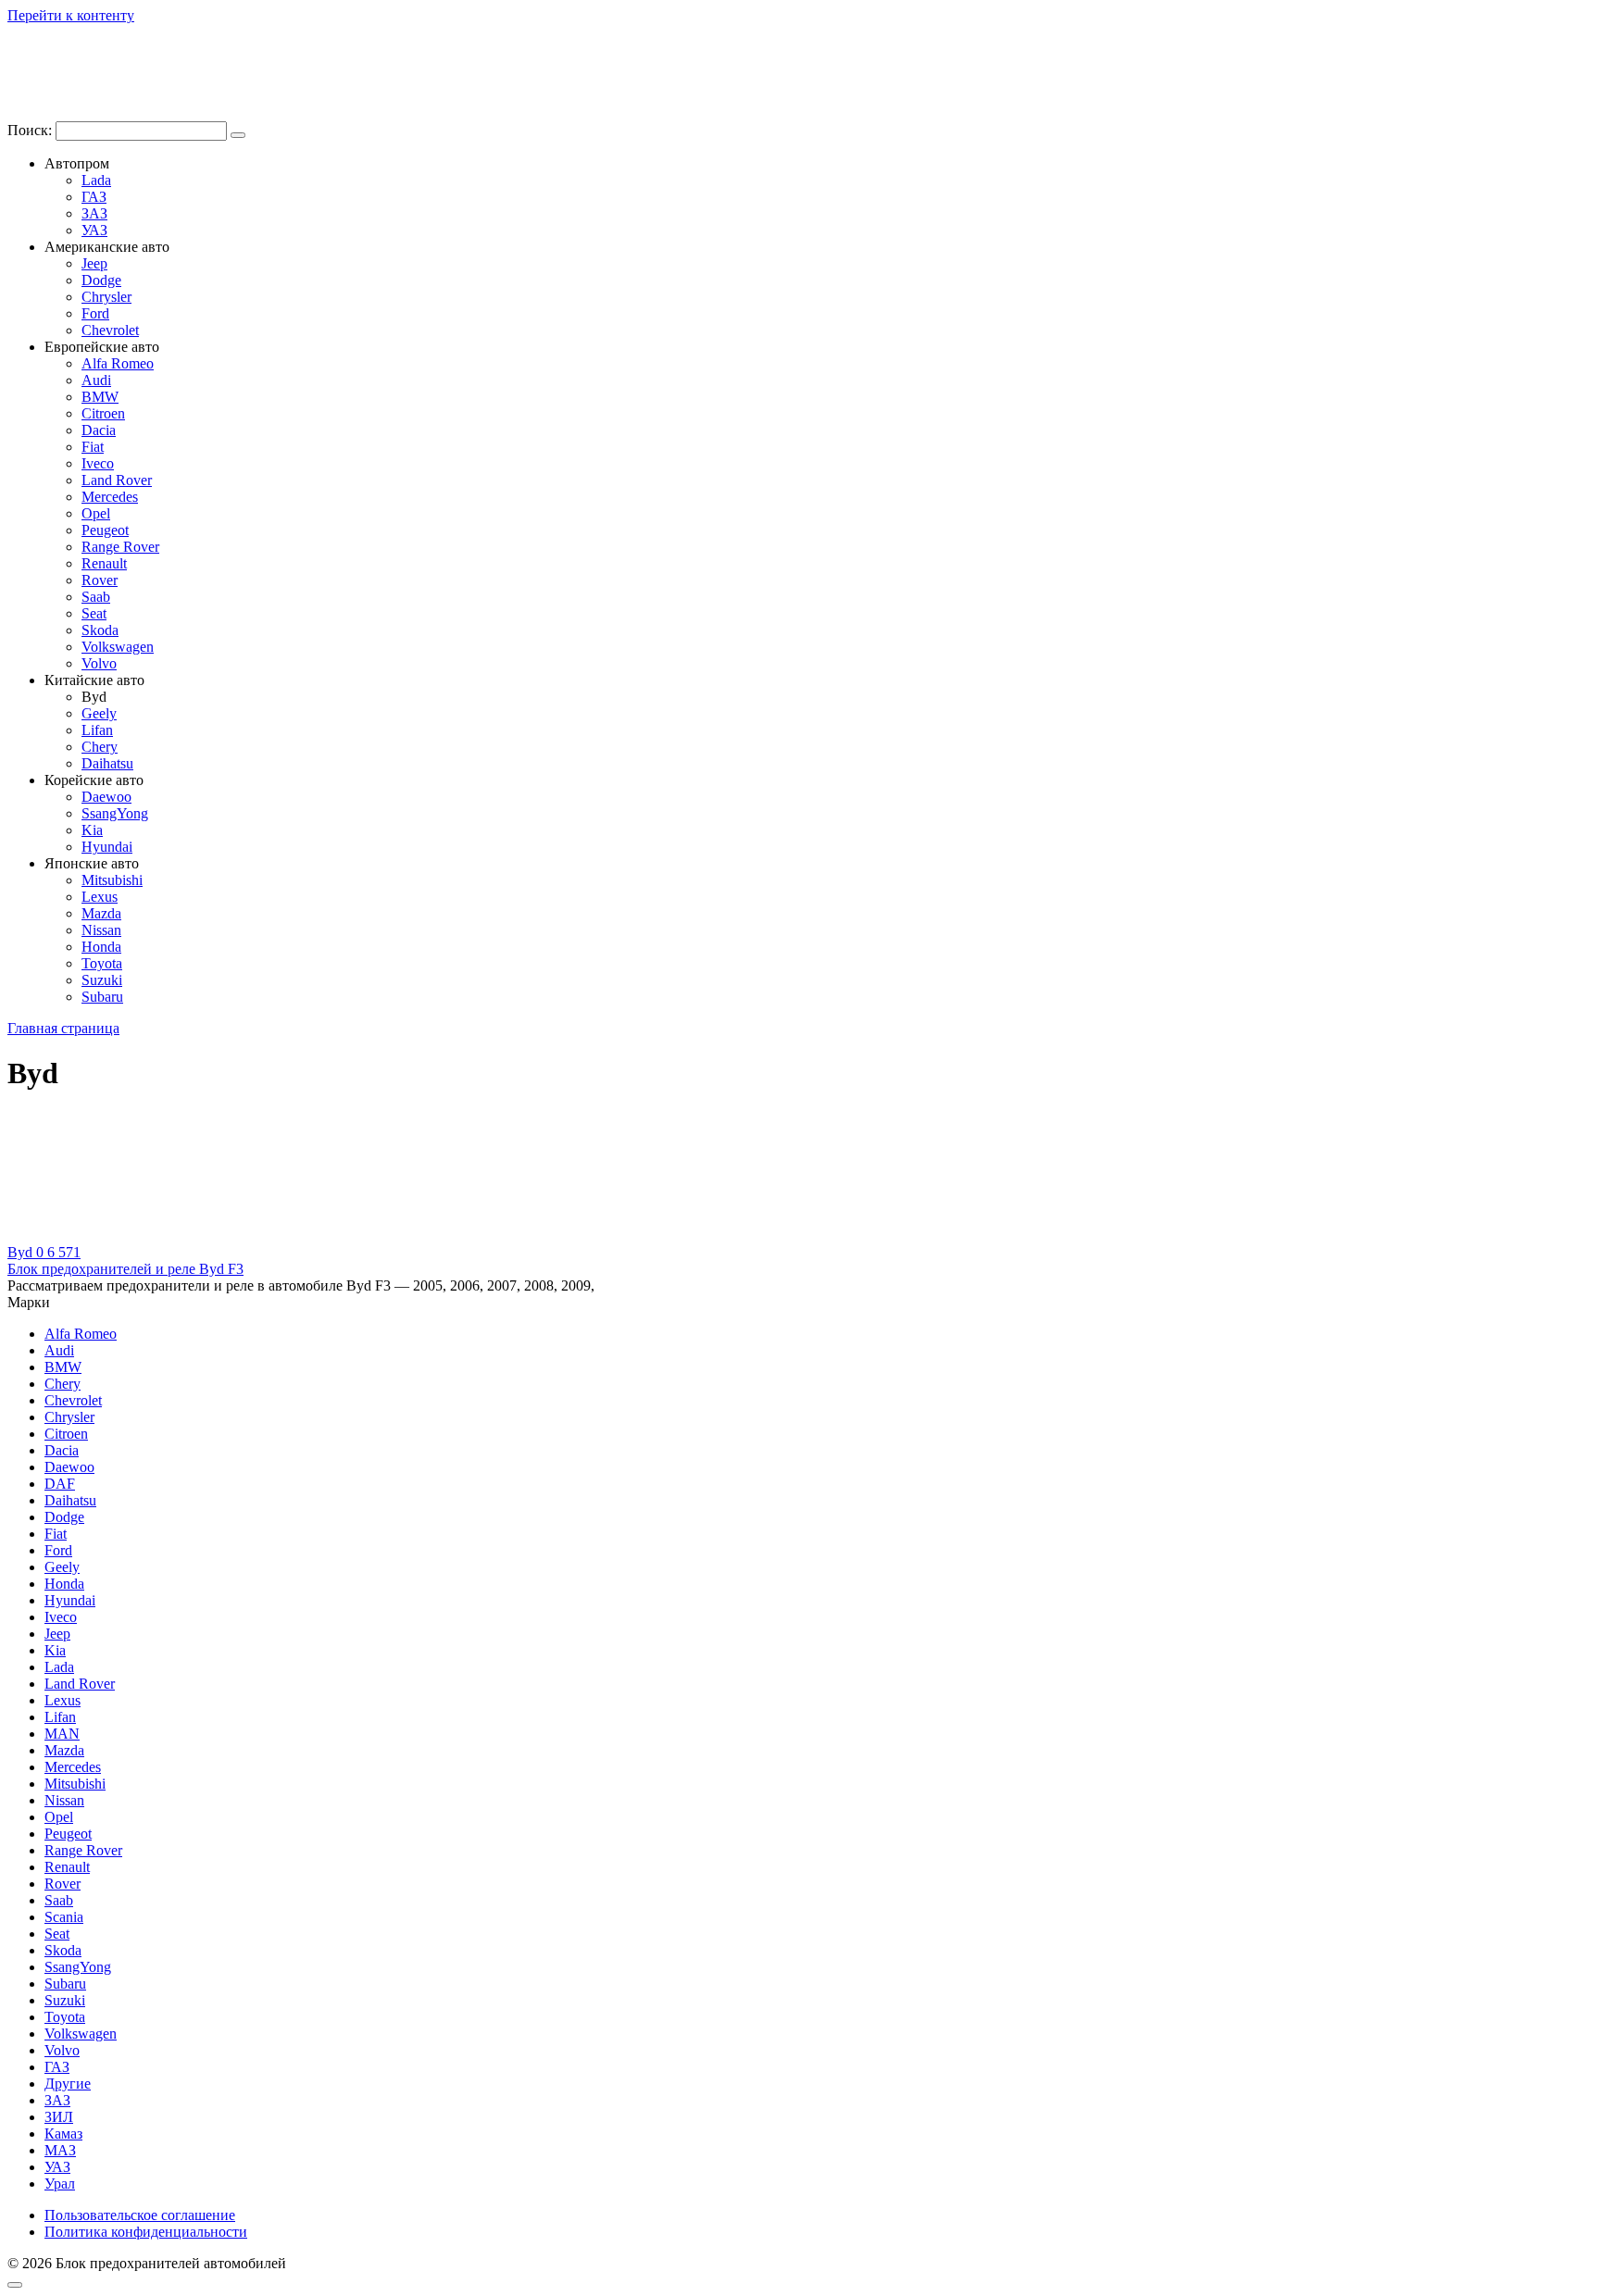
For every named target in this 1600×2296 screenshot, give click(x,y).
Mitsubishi (112, 880)
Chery (100, 747)
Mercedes (110, 497)
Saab (96, 597)
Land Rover (117, 480)
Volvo (99, 663)
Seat (94, 613)
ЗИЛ (59, 2117)
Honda (101, 947)
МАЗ (60, 2150)
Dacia (99, 430)
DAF (60, 1484)
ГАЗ (94, 197)
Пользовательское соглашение (140, 2215)
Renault (104, 563)
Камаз (63, 2134)
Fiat (93, 447)
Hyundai (107, 847)
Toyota (102, 963)
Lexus (100, 897)
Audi (96, 380)
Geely (99, 713)
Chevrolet (110, 330)
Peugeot (105, 530)
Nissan (101, 930)
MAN (62, 1734)
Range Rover (120, 547)
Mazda (101, 913)
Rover (100, 580)
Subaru (102, 997)
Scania (64, 1917)
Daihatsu (107, 763)
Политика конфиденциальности (146, 2232)
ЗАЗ (94, 213)
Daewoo (106, 797)
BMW (100, 397)
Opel (96, 513)
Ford (95, 313)
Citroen (103, 413)
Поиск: (31, 130)
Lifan (97, 730)
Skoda (100, 630)
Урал (60, 2184)
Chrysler (106, 297)
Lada (96, 180)
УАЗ (94, 230)
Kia (92, 830)
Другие (68, 2084)
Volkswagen (118, 647)
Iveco (98, 463)
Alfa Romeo (118, 363)
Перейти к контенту (71, 15)
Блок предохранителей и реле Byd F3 (125, 1269)
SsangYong (115, 813)
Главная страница (63, 1028)
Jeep (94, 263)
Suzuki (102, 980)
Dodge (101, 280)
